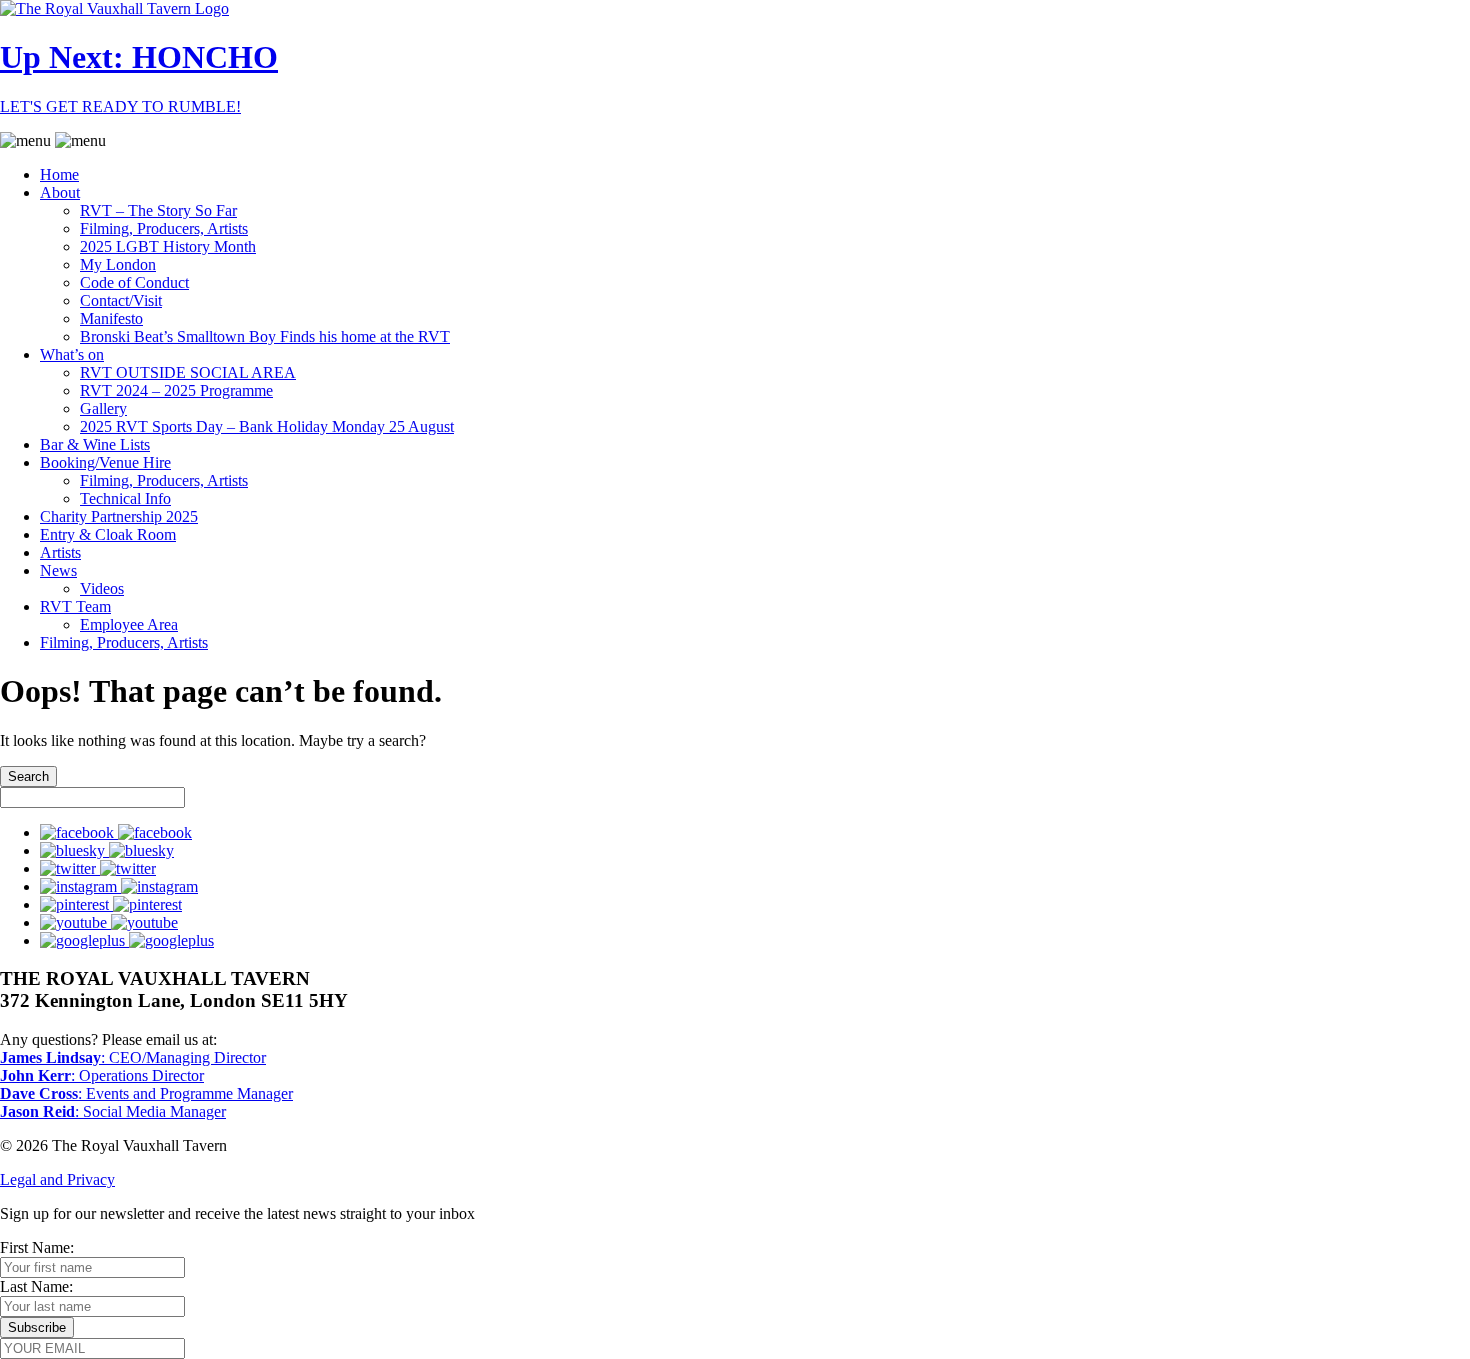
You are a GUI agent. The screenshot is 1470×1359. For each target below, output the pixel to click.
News (58, 570)
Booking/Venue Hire (105, 462)
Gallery (103, 408)
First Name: (37, 1247)
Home (59, 174)
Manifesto (111, 318)
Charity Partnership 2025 (119, 516)
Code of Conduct (134, 282)
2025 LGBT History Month (168, 246)
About (60, 192)
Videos (102, 588)
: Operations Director (102, 1075)
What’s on (72, 354)
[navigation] (735, 392)
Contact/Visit (121, 300)
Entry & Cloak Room (108, 534)
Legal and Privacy (57, 1179)
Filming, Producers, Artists (164, 228)
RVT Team (75, 606)
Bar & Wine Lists (95, 444)
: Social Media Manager (113, 1111)
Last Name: (36, 1286)
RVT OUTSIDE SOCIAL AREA (188, 372)
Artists (60, 552)
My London (118, 264)
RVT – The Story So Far (158, 210)
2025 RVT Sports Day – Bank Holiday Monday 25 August (267, 426)
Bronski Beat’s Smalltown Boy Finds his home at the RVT (265, 336)
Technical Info (125, 498)
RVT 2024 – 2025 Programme (176, 390)
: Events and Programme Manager (146, 1093)
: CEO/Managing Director (133, 1057)
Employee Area (129, 624)
